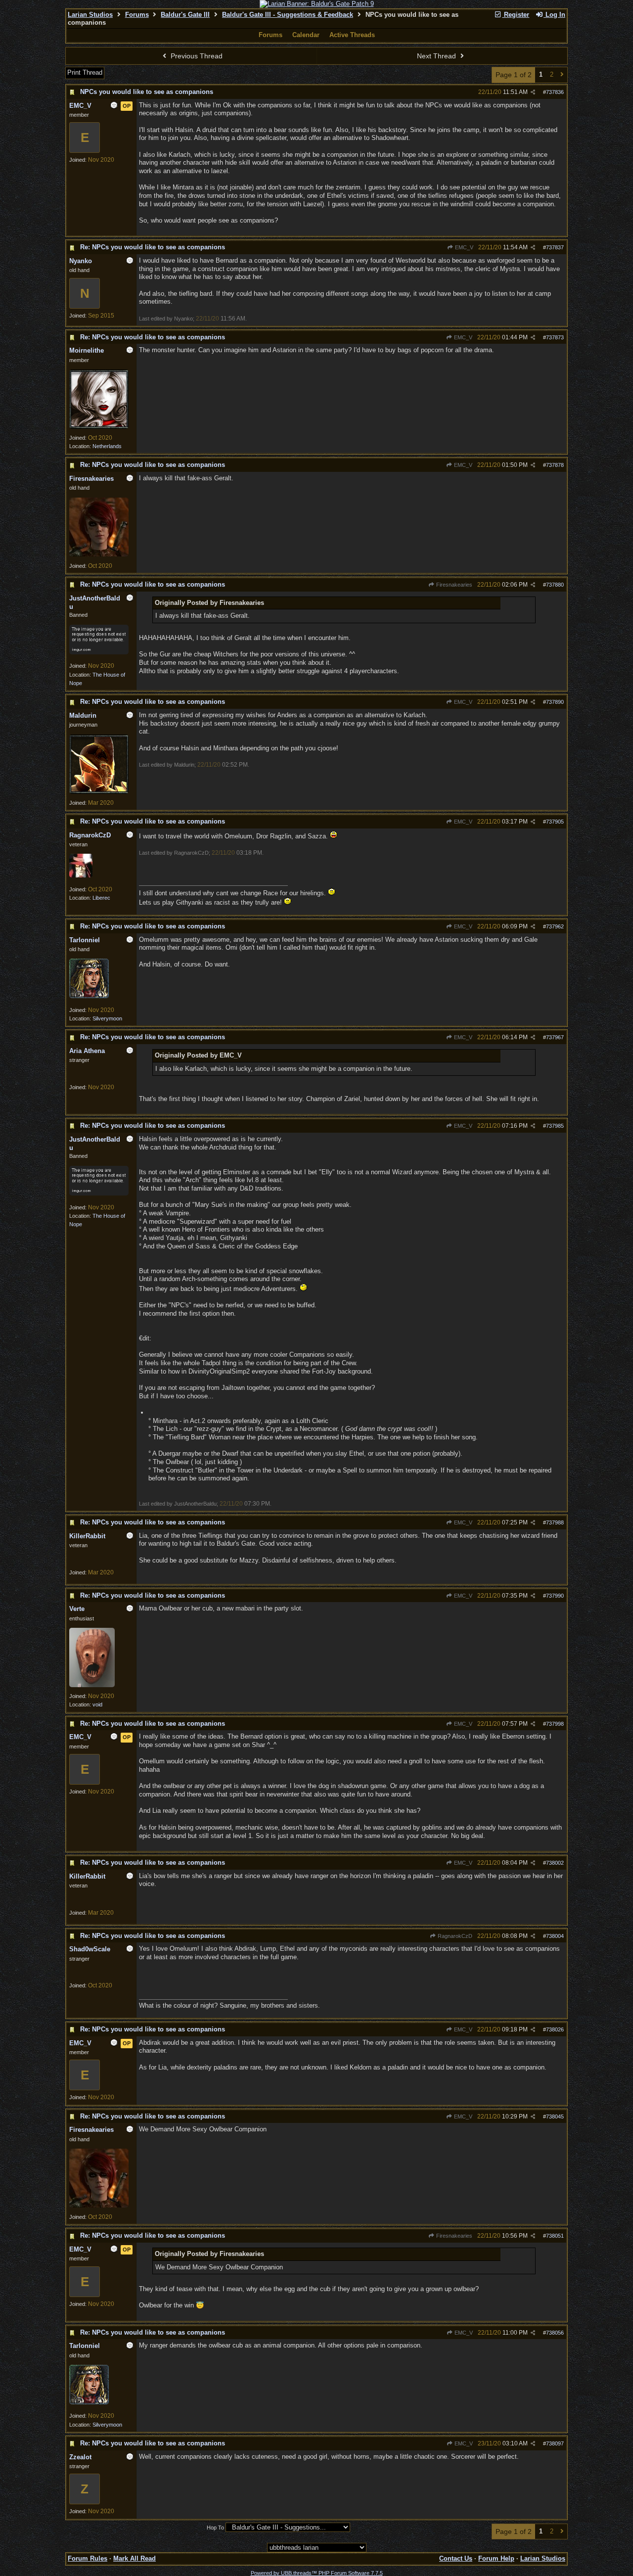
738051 (555, 2236)
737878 (555, 465)
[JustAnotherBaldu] (99, 652)
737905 (555, 822)
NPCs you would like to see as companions (147, 92)
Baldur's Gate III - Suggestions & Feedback (288, 15)
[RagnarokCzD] (81, 875)
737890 (555, 702)
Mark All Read (135, 2558)
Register (516, 15)
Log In (554, 15)
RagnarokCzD (454, 1936)
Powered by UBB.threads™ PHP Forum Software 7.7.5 (317, 2573)
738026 (555, 2029)
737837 (555, 247)
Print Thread (85, 72)
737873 (555, 337)
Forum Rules (88, 2558)
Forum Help (496, 2558)
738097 (555, 2443)
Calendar (306, 35)
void (97, 1704)
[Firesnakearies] (99, 554)
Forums (137, 15)
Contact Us (456, 2558)
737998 (555, 1724)
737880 (555, 585)
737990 (555, 1596)
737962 (555, 926)
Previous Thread (196, 56)
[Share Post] (533, 92)
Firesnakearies (453, 585)
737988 (555, 1522)
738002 (555, 1863)
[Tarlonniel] (89, 996)
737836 (555, 92)
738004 (555, 1936)
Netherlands (107, 446)
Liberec (101, 898)
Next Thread (437, 56)
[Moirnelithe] (99, 427)
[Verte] (92, 1685)
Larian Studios (90, 15)
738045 (555, 2116)
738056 (555, 2333)
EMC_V (463, 247)
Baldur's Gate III (185, 15)
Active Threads (352, 35)
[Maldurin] (99, 792)
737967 (555, 1037)
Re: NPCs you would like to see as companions (153, 247)
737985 (555, 1126)
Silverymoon (107, 1018)
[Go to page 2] (562, 75)
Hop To (215, 2528)
